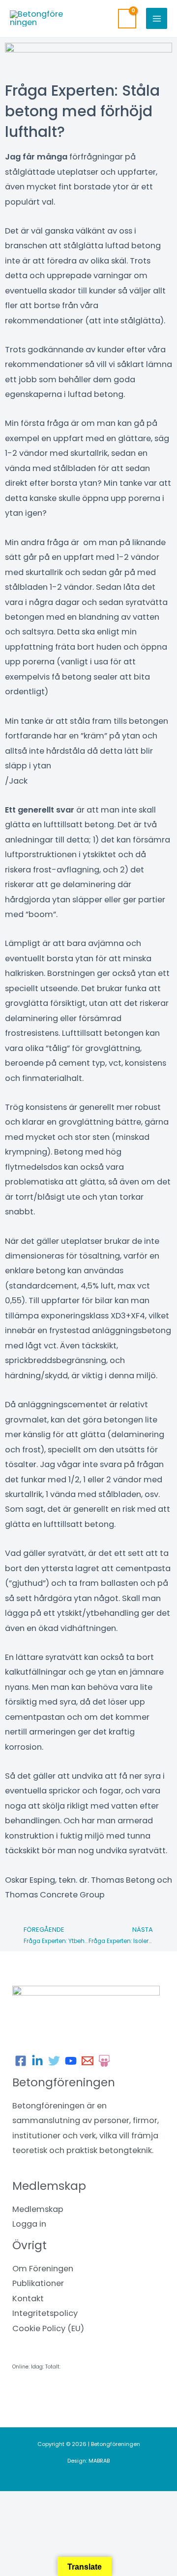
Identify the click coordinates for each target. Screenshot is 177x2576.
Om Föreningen (43, 2269)
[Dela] (102, 2501)
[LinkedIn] (37, 2061)
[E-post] (88, 2061)
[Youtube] (71, 2061)
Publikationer (38, 2283)
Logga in (29, 2224)
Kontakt (28, 2299)
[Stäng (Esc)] (144, 2501)
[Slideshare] (104, 2061)
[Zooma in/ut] (20, 2501)
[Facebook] (21, 2061)
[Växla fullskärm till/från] (61, 2501)
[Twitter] (54, 2061)
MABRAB (99, 2461)
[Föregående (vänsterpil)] (20, 2517)
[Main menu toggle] (157, 18)
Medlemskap (38, 2209)
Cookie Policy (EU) (48, 2328)
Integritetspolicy (45, 2313)
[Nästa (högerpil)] (61, 2517)
